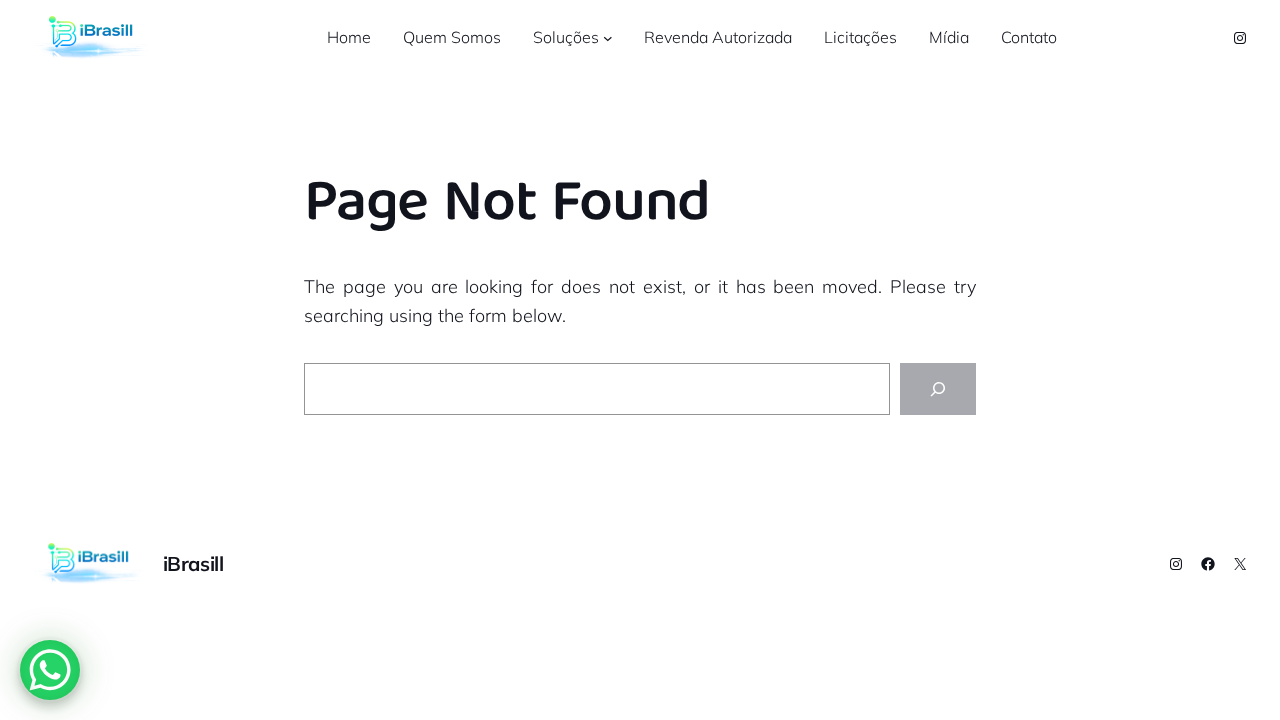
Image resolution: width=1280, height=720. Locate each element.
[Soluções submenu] (608, 38)
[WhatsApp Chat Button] (50, 670)
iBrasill (193, 563)
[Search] (938, 389)
